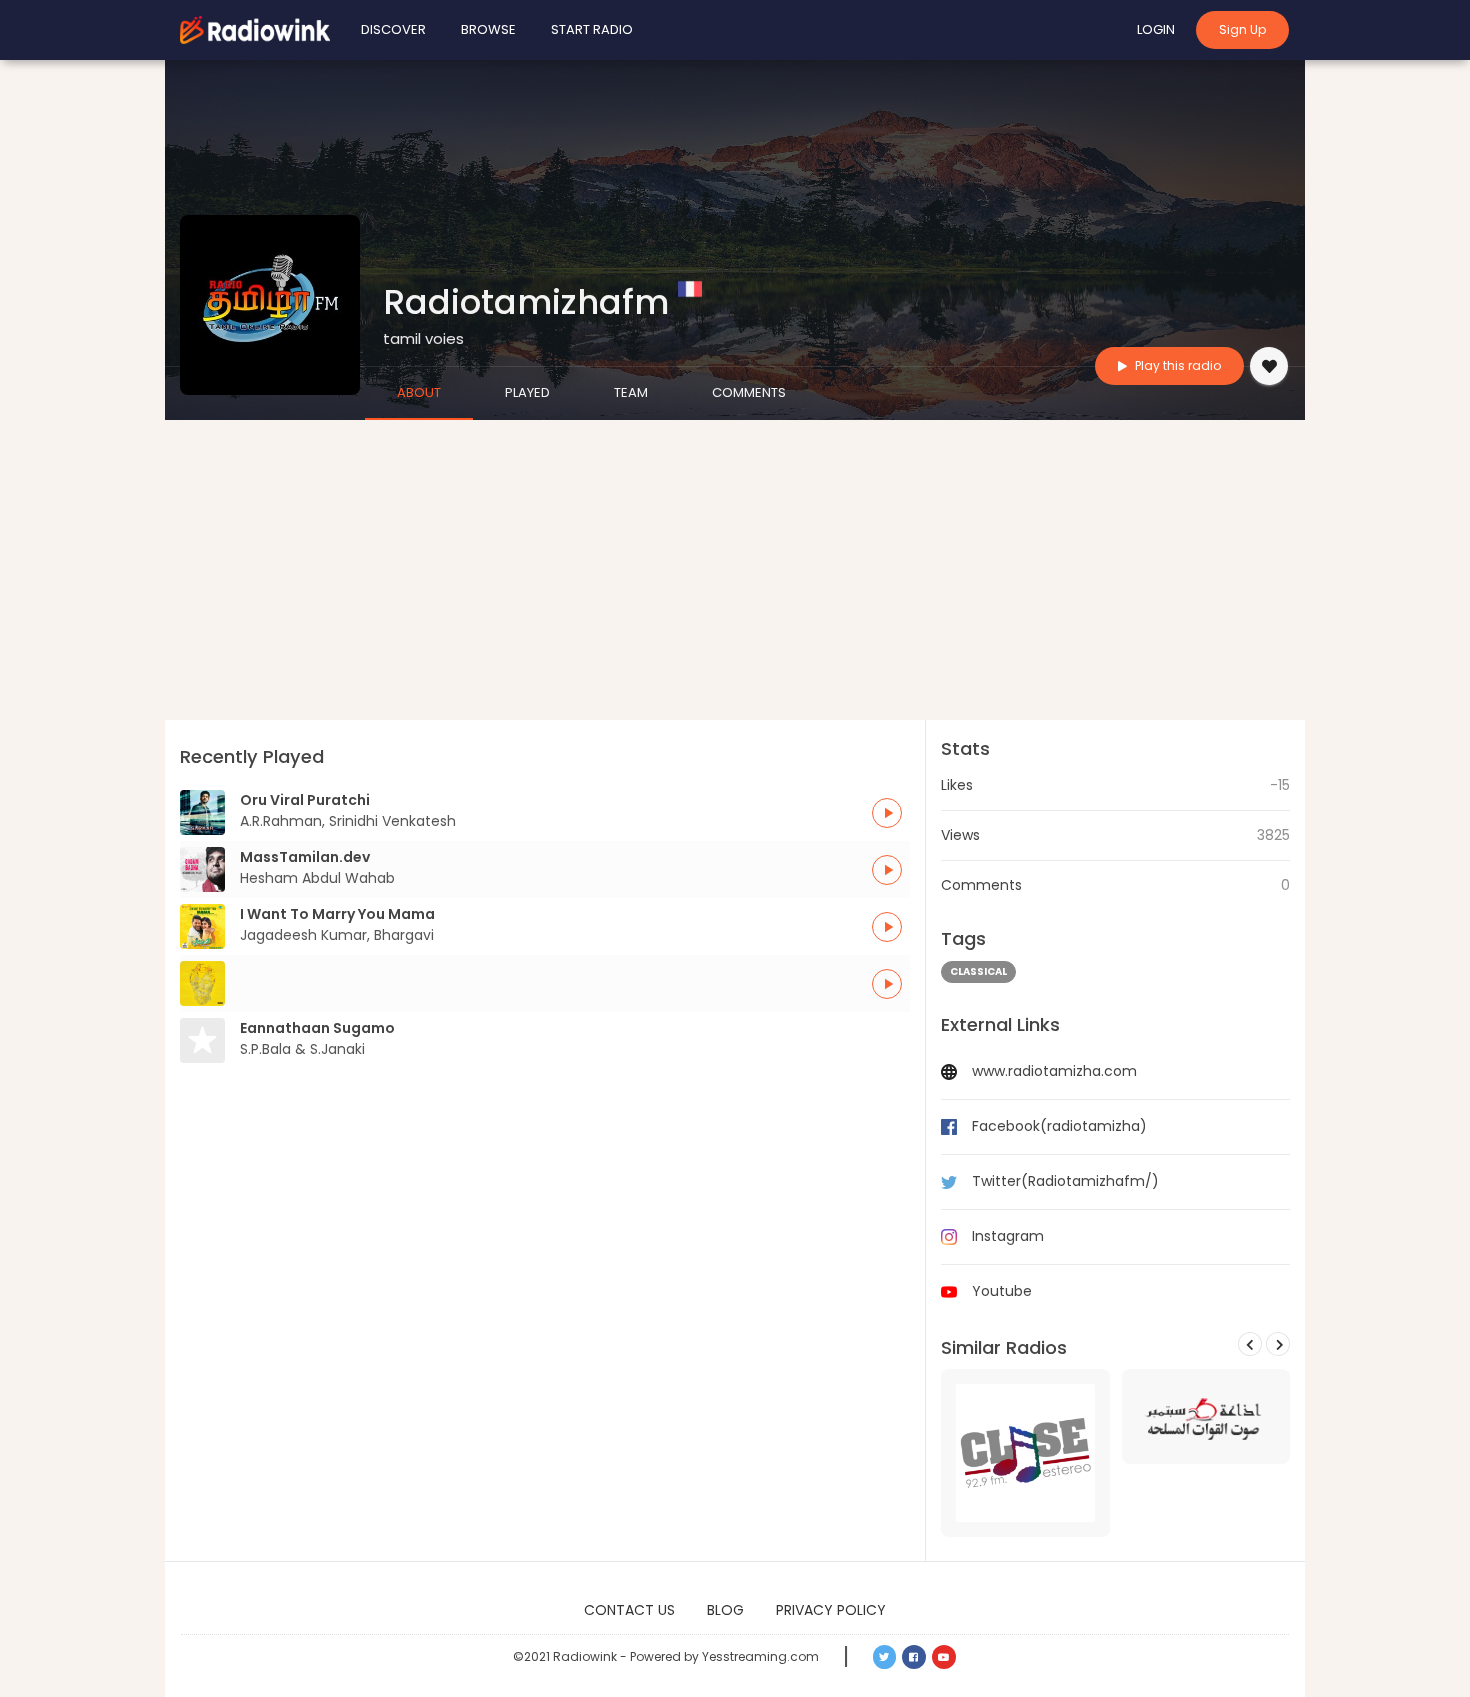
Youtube (1002, 1291)
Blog (725, 1610)
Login (1156, 29)
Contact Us (629, 1610)
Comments (749, 392)
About (419, 392)
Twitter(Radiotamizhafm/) (1065, 1181)
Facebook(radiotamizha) (1059, 1126)
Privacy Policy (831, 1610)
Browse (488, 29)
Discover (393, 29)
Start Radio (592, 29)
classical (978, 971)
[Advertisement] (735, 570)
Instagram (1008, 1236)
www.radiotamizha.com (1054, 1071)
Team (631, 392)
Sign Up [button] (1242, 29)
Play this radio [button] (1176, 365)
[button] (887, 813)
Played (527, 392)
